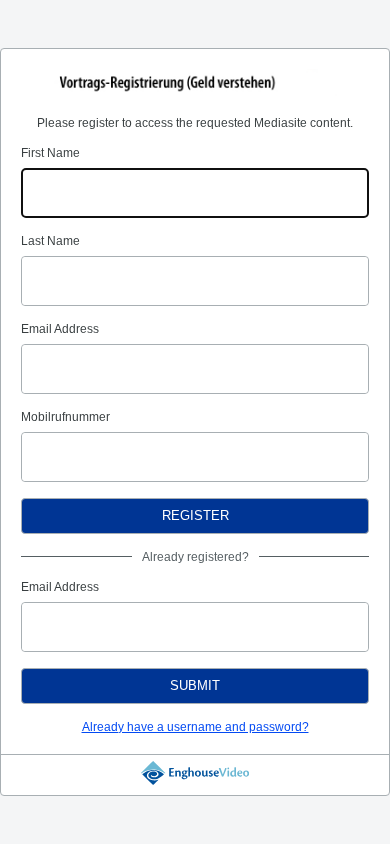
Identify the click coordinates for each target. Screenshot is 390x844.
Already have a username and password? (195, 727)
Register (195, 515)
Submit (195, 685)
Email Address (60, 329)
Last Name (50, 241)
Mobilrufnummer (65, 417)
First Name (50, 153)
